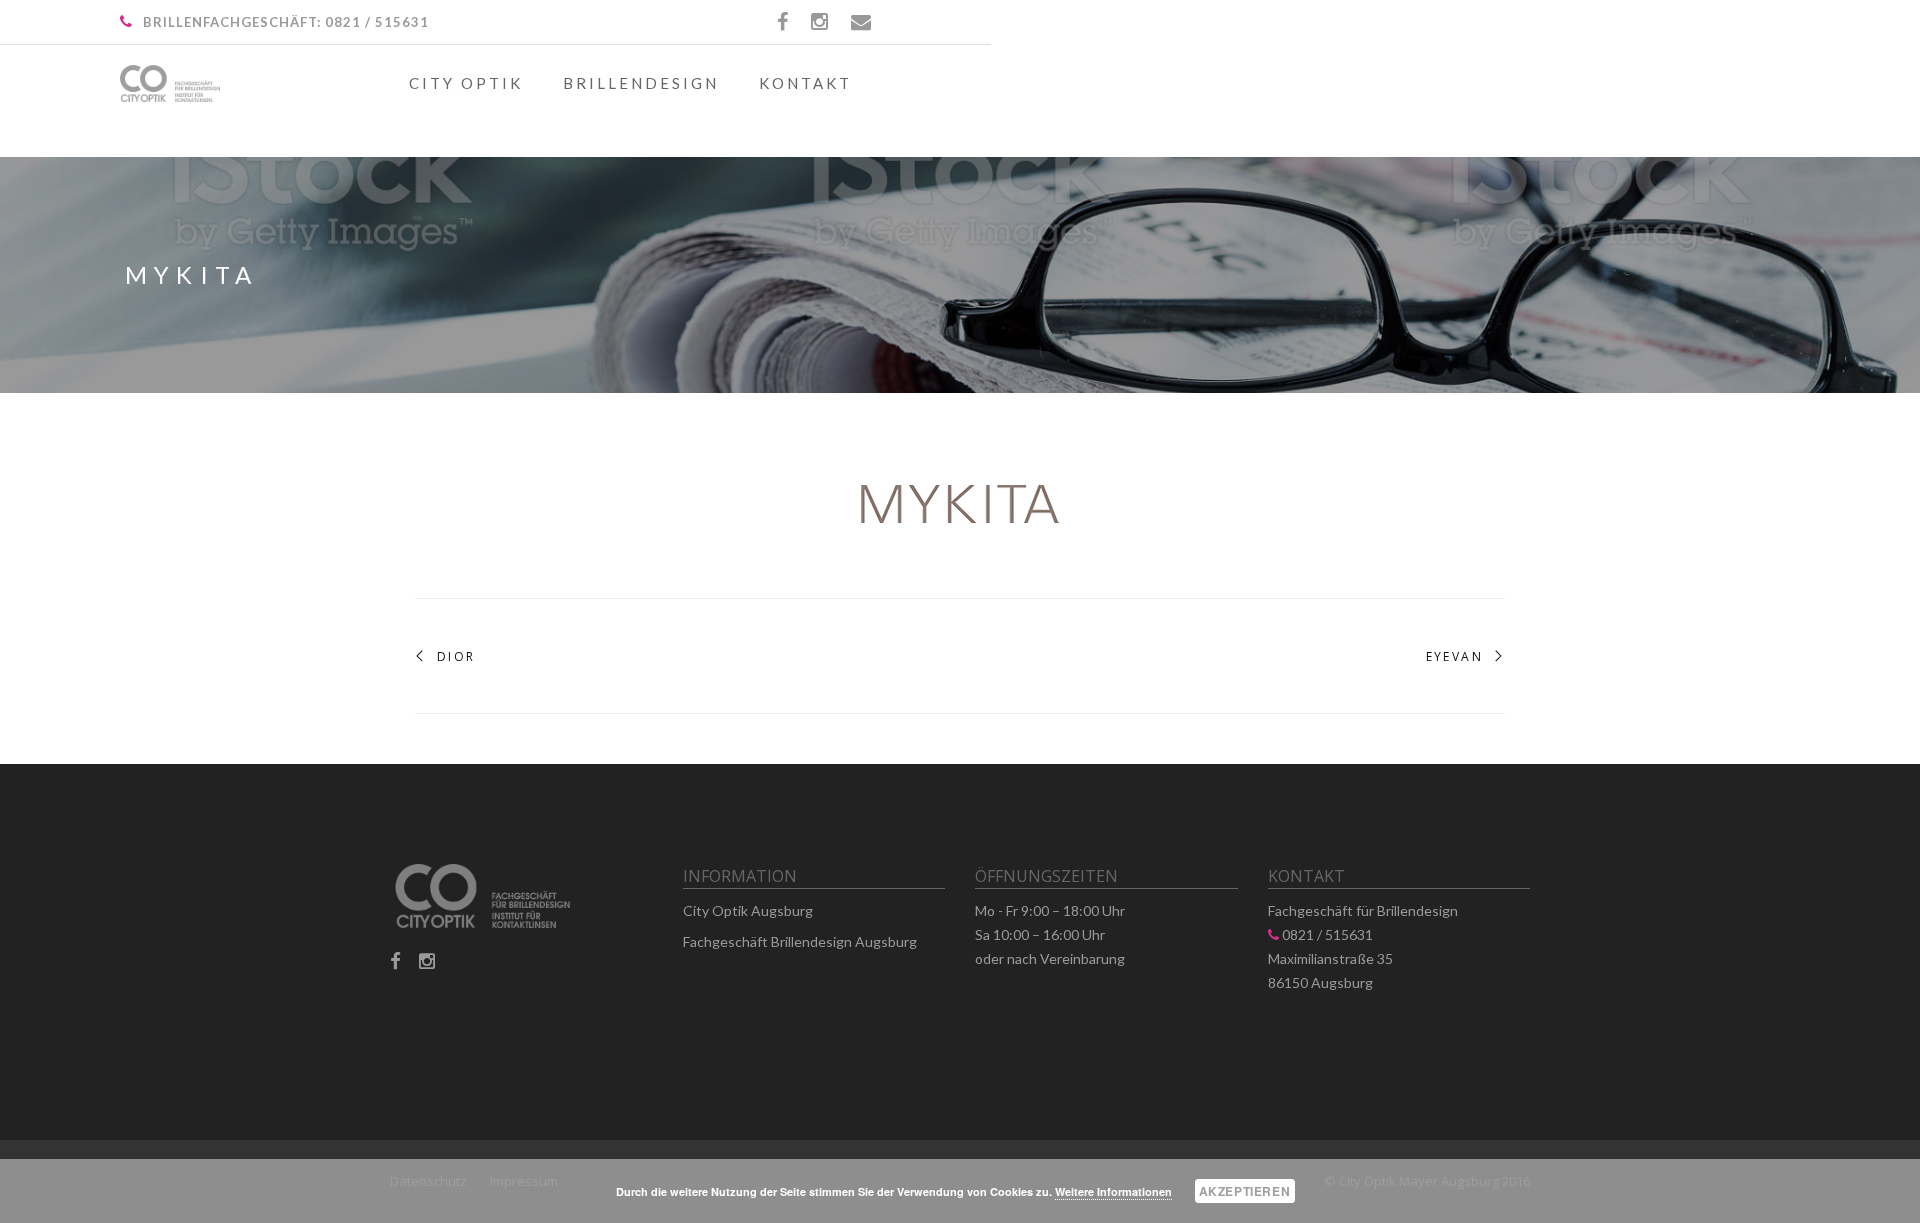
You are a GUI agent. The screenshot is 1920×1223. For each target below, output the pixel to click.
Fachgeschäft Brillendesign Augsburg (800, 941)
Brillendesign (641, 83)
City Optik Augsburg (748, 910)
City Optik (466, 83)
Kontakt (805, 83)
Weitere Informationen (1113, 1191)
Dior (456, 657)
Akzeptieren (1245, 1191)
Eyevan (1454, 657)
